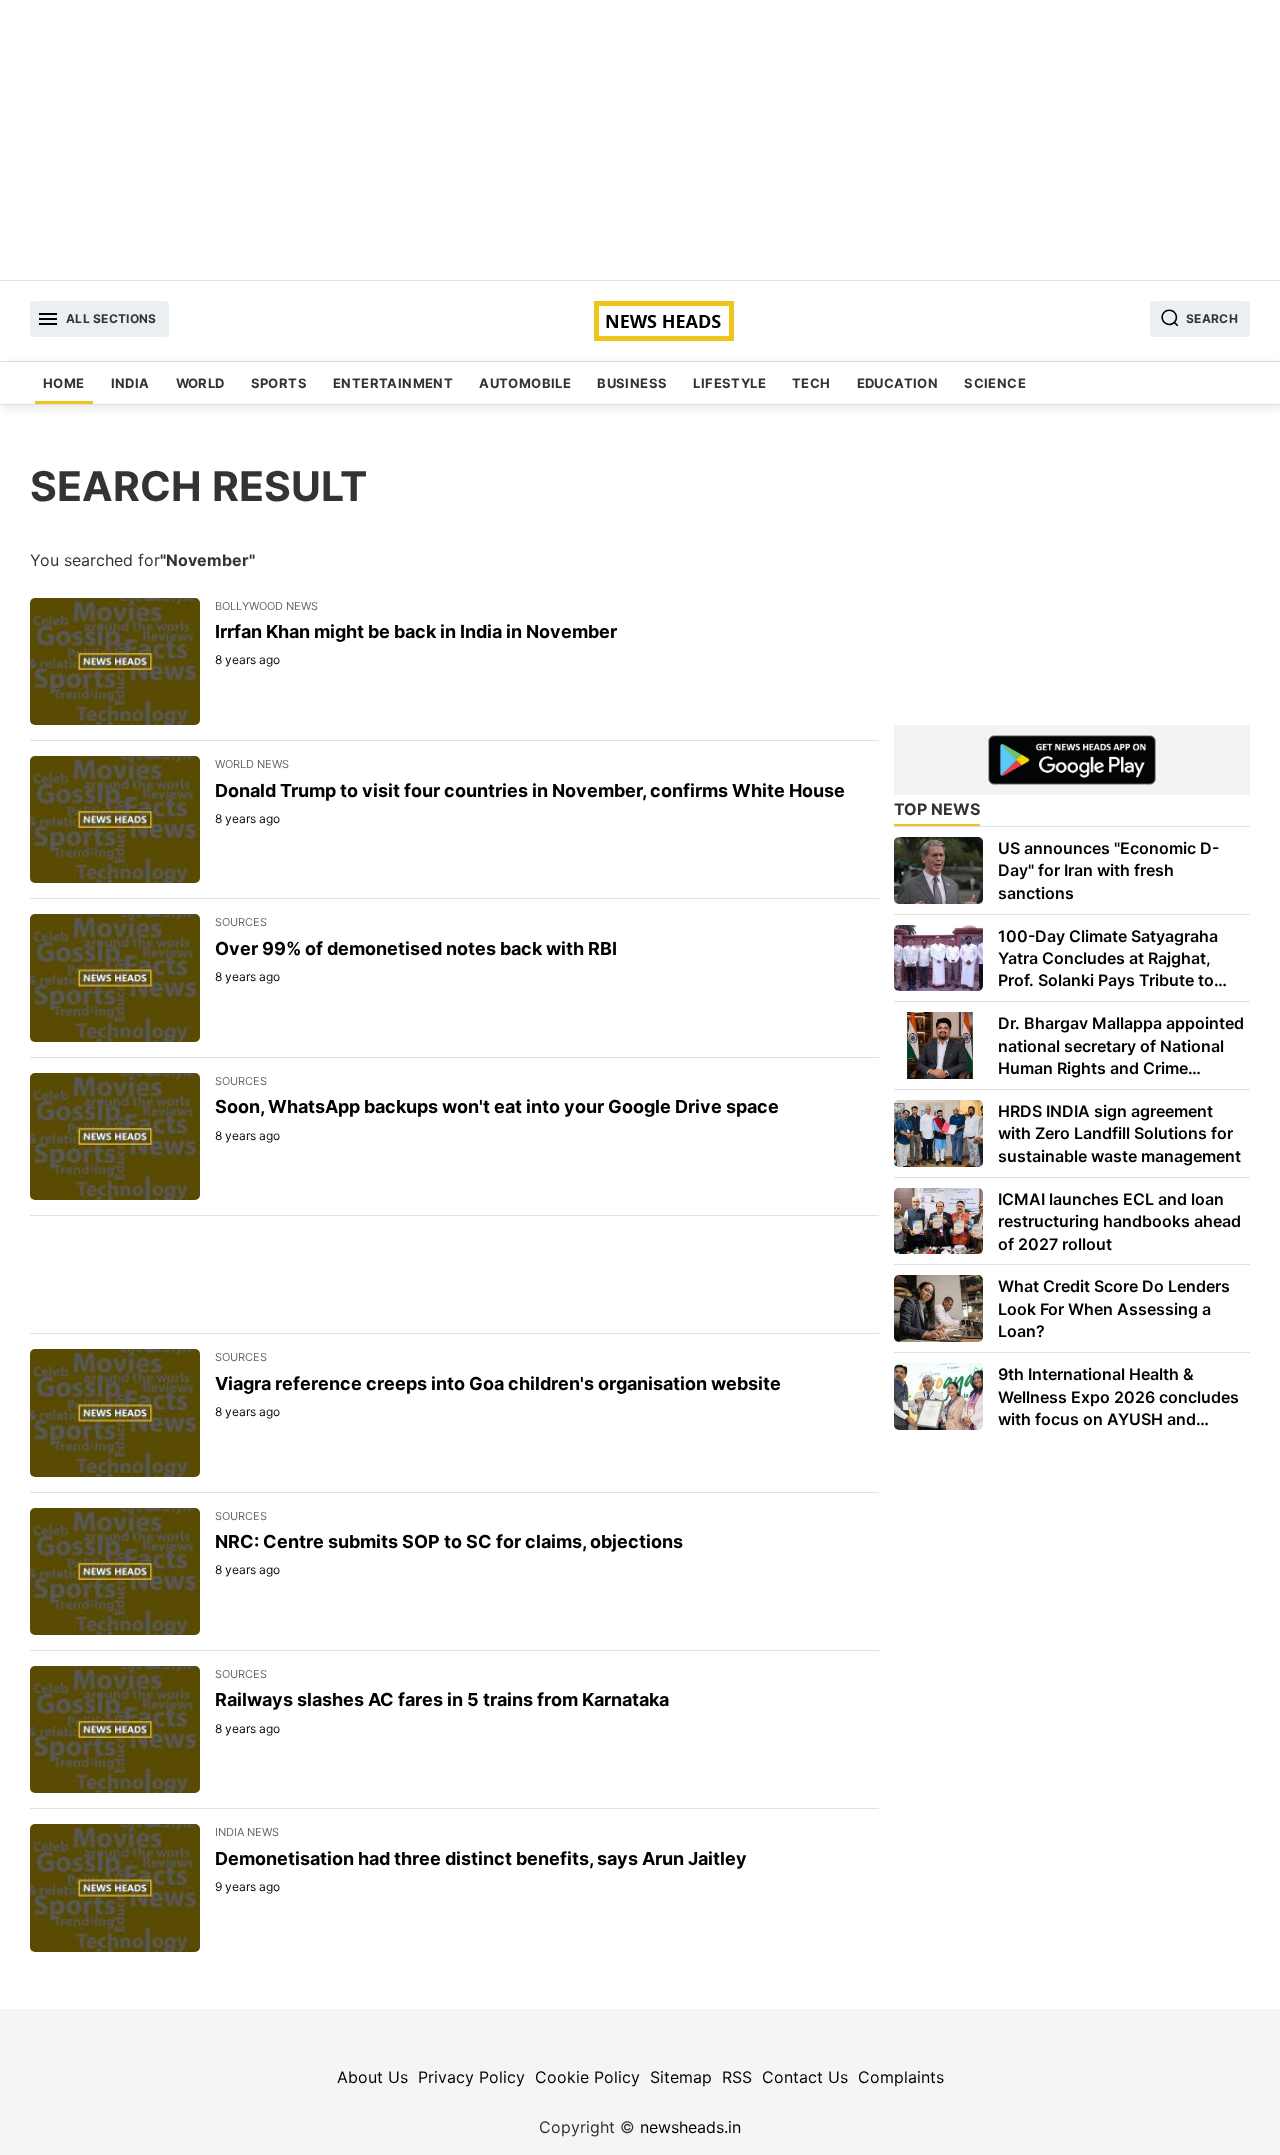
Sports (279, 383)
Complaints (901, 2077)
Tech (811, 383)
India (130, 383)
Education (898, 383)
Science (995, 383)
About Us (372, 2077)
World (200, 383)
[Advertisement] (640, 140)
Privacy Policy (471, 2077)
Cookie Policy (587, 2077)
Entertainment (393, 383)
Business (632, 383)
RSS (737, 2077)
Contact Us (805, 2077)
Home (64, 383)
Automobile (525, 383)
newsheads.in (690, 2127)
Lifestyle (729, 383)
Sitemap (681, 2077)
